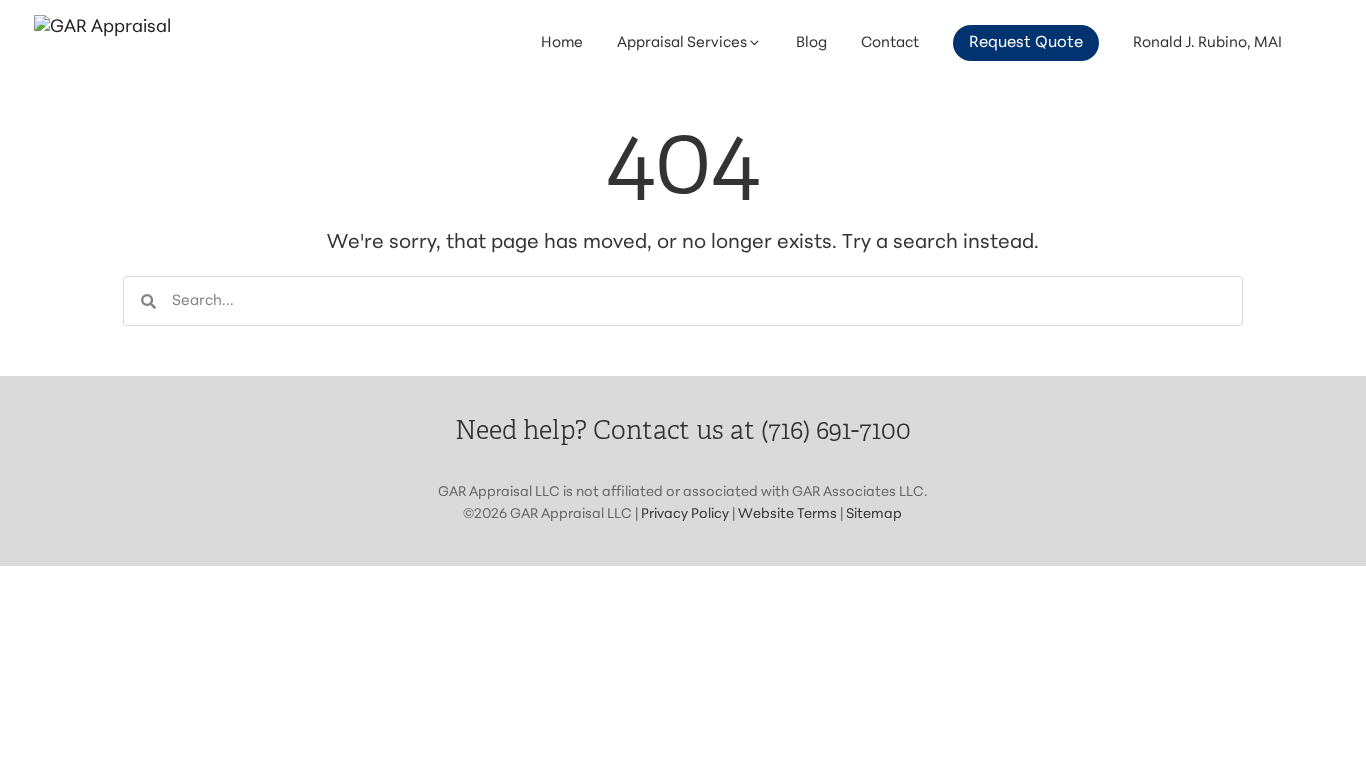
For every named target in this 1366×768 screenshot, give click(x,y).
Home (562, 43)
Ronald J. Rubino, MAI (1207, 43)
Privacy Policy (685, 514)
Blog (811, 43)
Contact (890, 43)
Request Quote (1026, 43)
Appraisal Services (682, 43)
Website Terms (787, 514)
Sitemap (874, 514)
